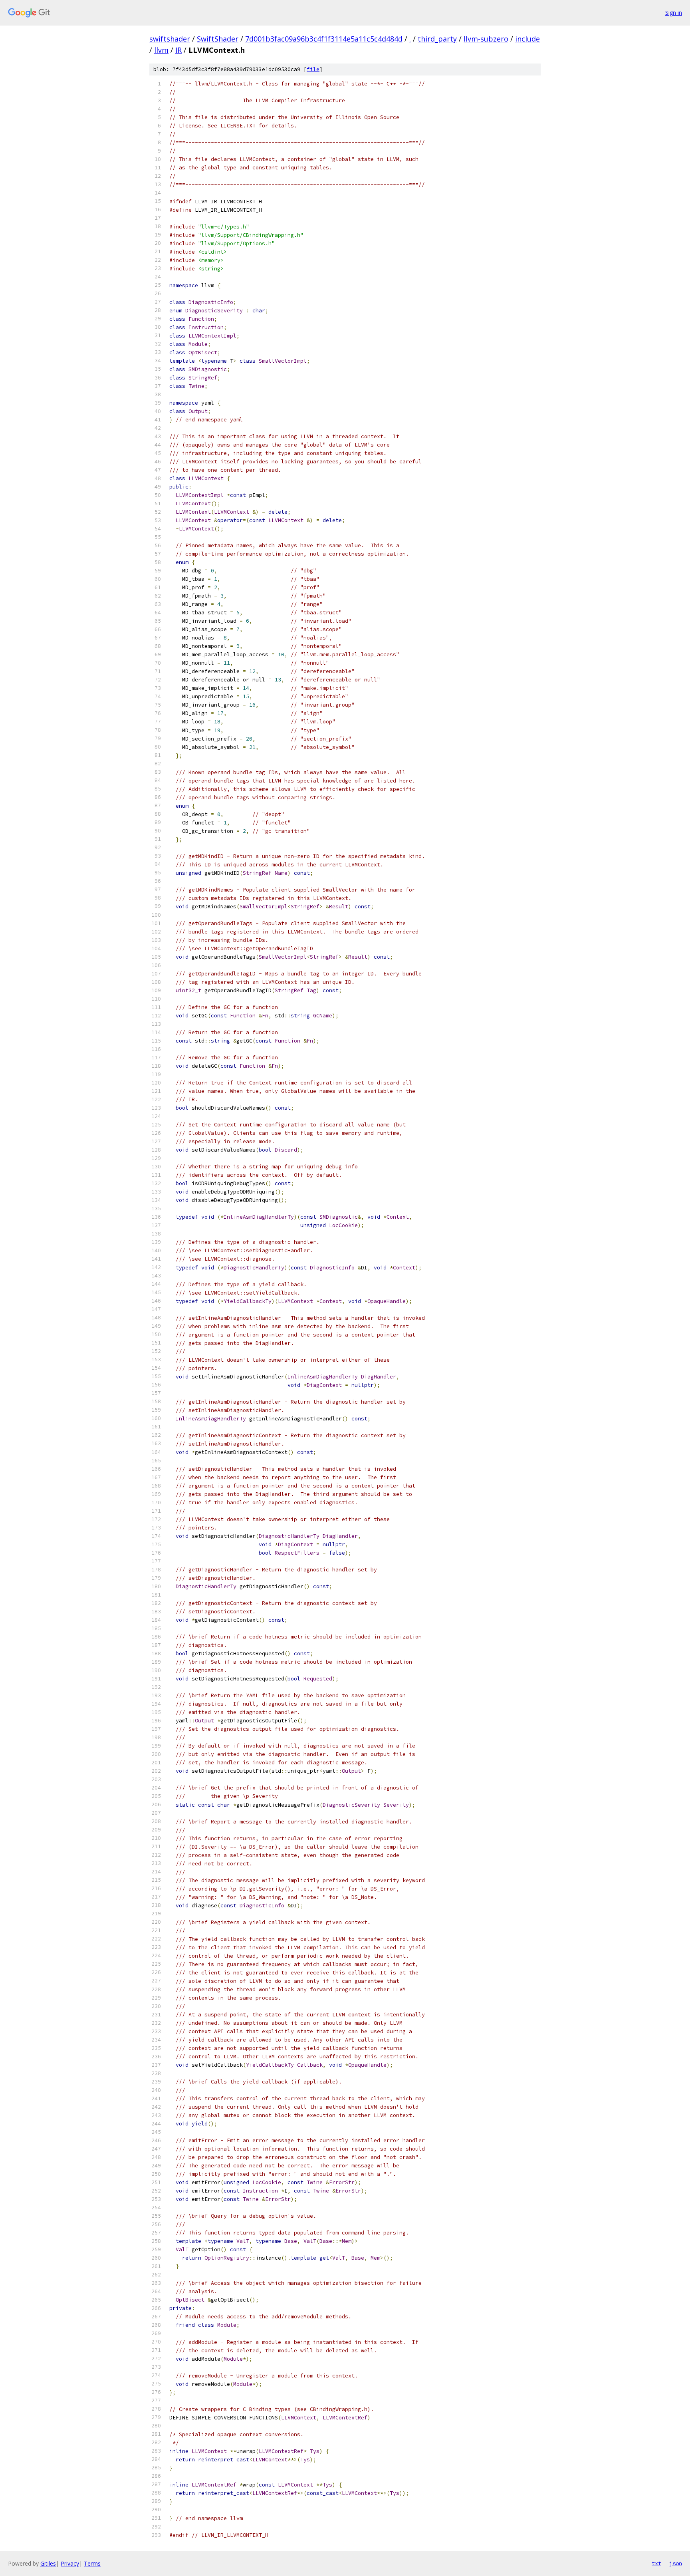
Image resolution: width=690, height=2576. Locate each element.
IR (178, 50)
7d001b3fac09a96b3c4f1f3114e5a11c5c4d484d (324, 39)
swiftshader (170, 39)
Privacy (70, 2563)
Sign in (674, 13)
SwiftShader (218, 39)
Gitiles (48, 2563)
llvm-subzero (486, 39)
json (676, 2563)
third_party (437, 39)
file (313, 69)
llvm (161, 50)
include (527, 39)
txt (656, 2563)
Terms (92, 2563)
